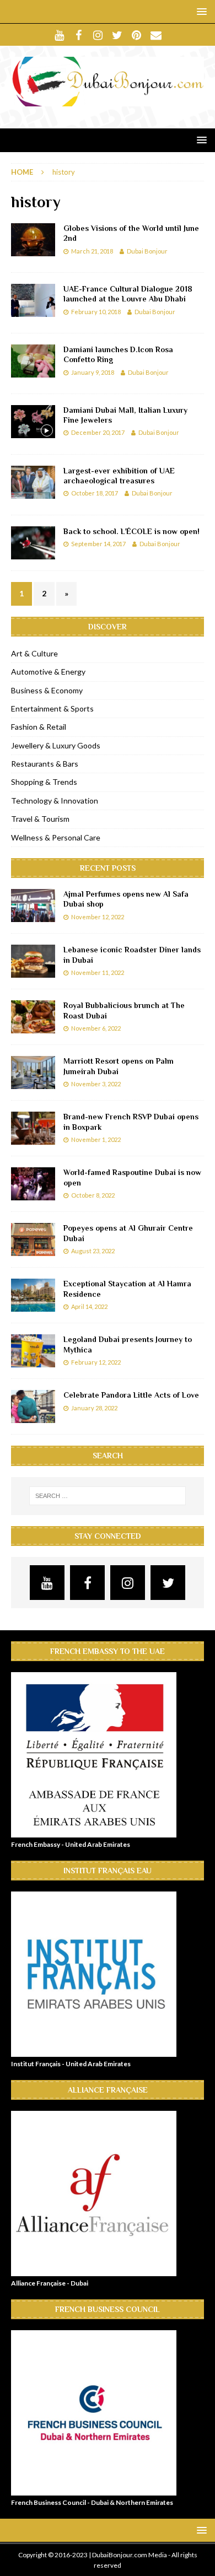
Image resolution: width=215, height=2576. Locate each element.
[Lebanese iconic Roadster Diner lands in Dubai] (33, 961)
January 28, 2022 (94, 1408)
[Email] (156, 35)
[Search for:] (108, 1496)
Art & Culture (34, 653)
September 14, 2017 (98, 544)
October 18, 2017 (95, 493)
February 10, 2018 (96, 312)
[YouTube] (59, 35)
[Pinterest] (136, 35)
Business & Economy (47, 690)
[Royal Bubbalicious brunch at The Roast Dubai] (33, 1017)
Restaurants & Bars (45, 764)
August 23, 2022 (93, 1251)
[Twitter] (117, 35)
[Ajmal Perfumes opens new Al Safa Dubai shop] (33, 906)
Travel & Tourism (40, 819)
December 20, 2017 (98, 432)
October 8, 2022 (93, 1195)
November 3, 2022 (96, 1084)
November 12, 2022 (98, 917)
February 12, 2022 (96, 1362)
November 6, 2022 (96, 1028)
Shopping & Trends (44, 782)
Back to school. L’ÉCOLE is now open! (131, 531)
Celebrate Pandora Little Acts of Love (131, 1395)
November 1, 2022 (96, 1139)
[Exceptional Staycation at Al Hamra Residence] (33, 1295)
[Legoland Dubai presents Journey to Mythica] (33, 1351)
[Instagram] (98, 35)
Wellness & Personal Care (56, 837)
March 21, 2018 (92, 251)
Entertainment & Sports (52, 708)
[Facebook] (79, 35)
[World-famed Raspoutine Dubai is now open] (33, 1184)
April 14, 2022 (89, 1306)
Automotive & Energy (48, 672)
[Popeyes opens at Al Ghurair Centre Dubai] (33, 1240)
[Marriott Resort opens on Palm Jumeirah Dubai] (33, 1073)
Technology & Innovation (55, 801)
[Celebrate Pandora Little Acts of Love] (33, 1406)
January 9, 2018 (93, 372)
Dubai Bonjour (147, 251)
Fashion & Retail (39, 727)
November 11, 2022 (98, 972)
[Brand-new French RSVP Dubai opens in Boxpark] (33, 1128)
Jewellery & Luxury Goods (56, 745)
